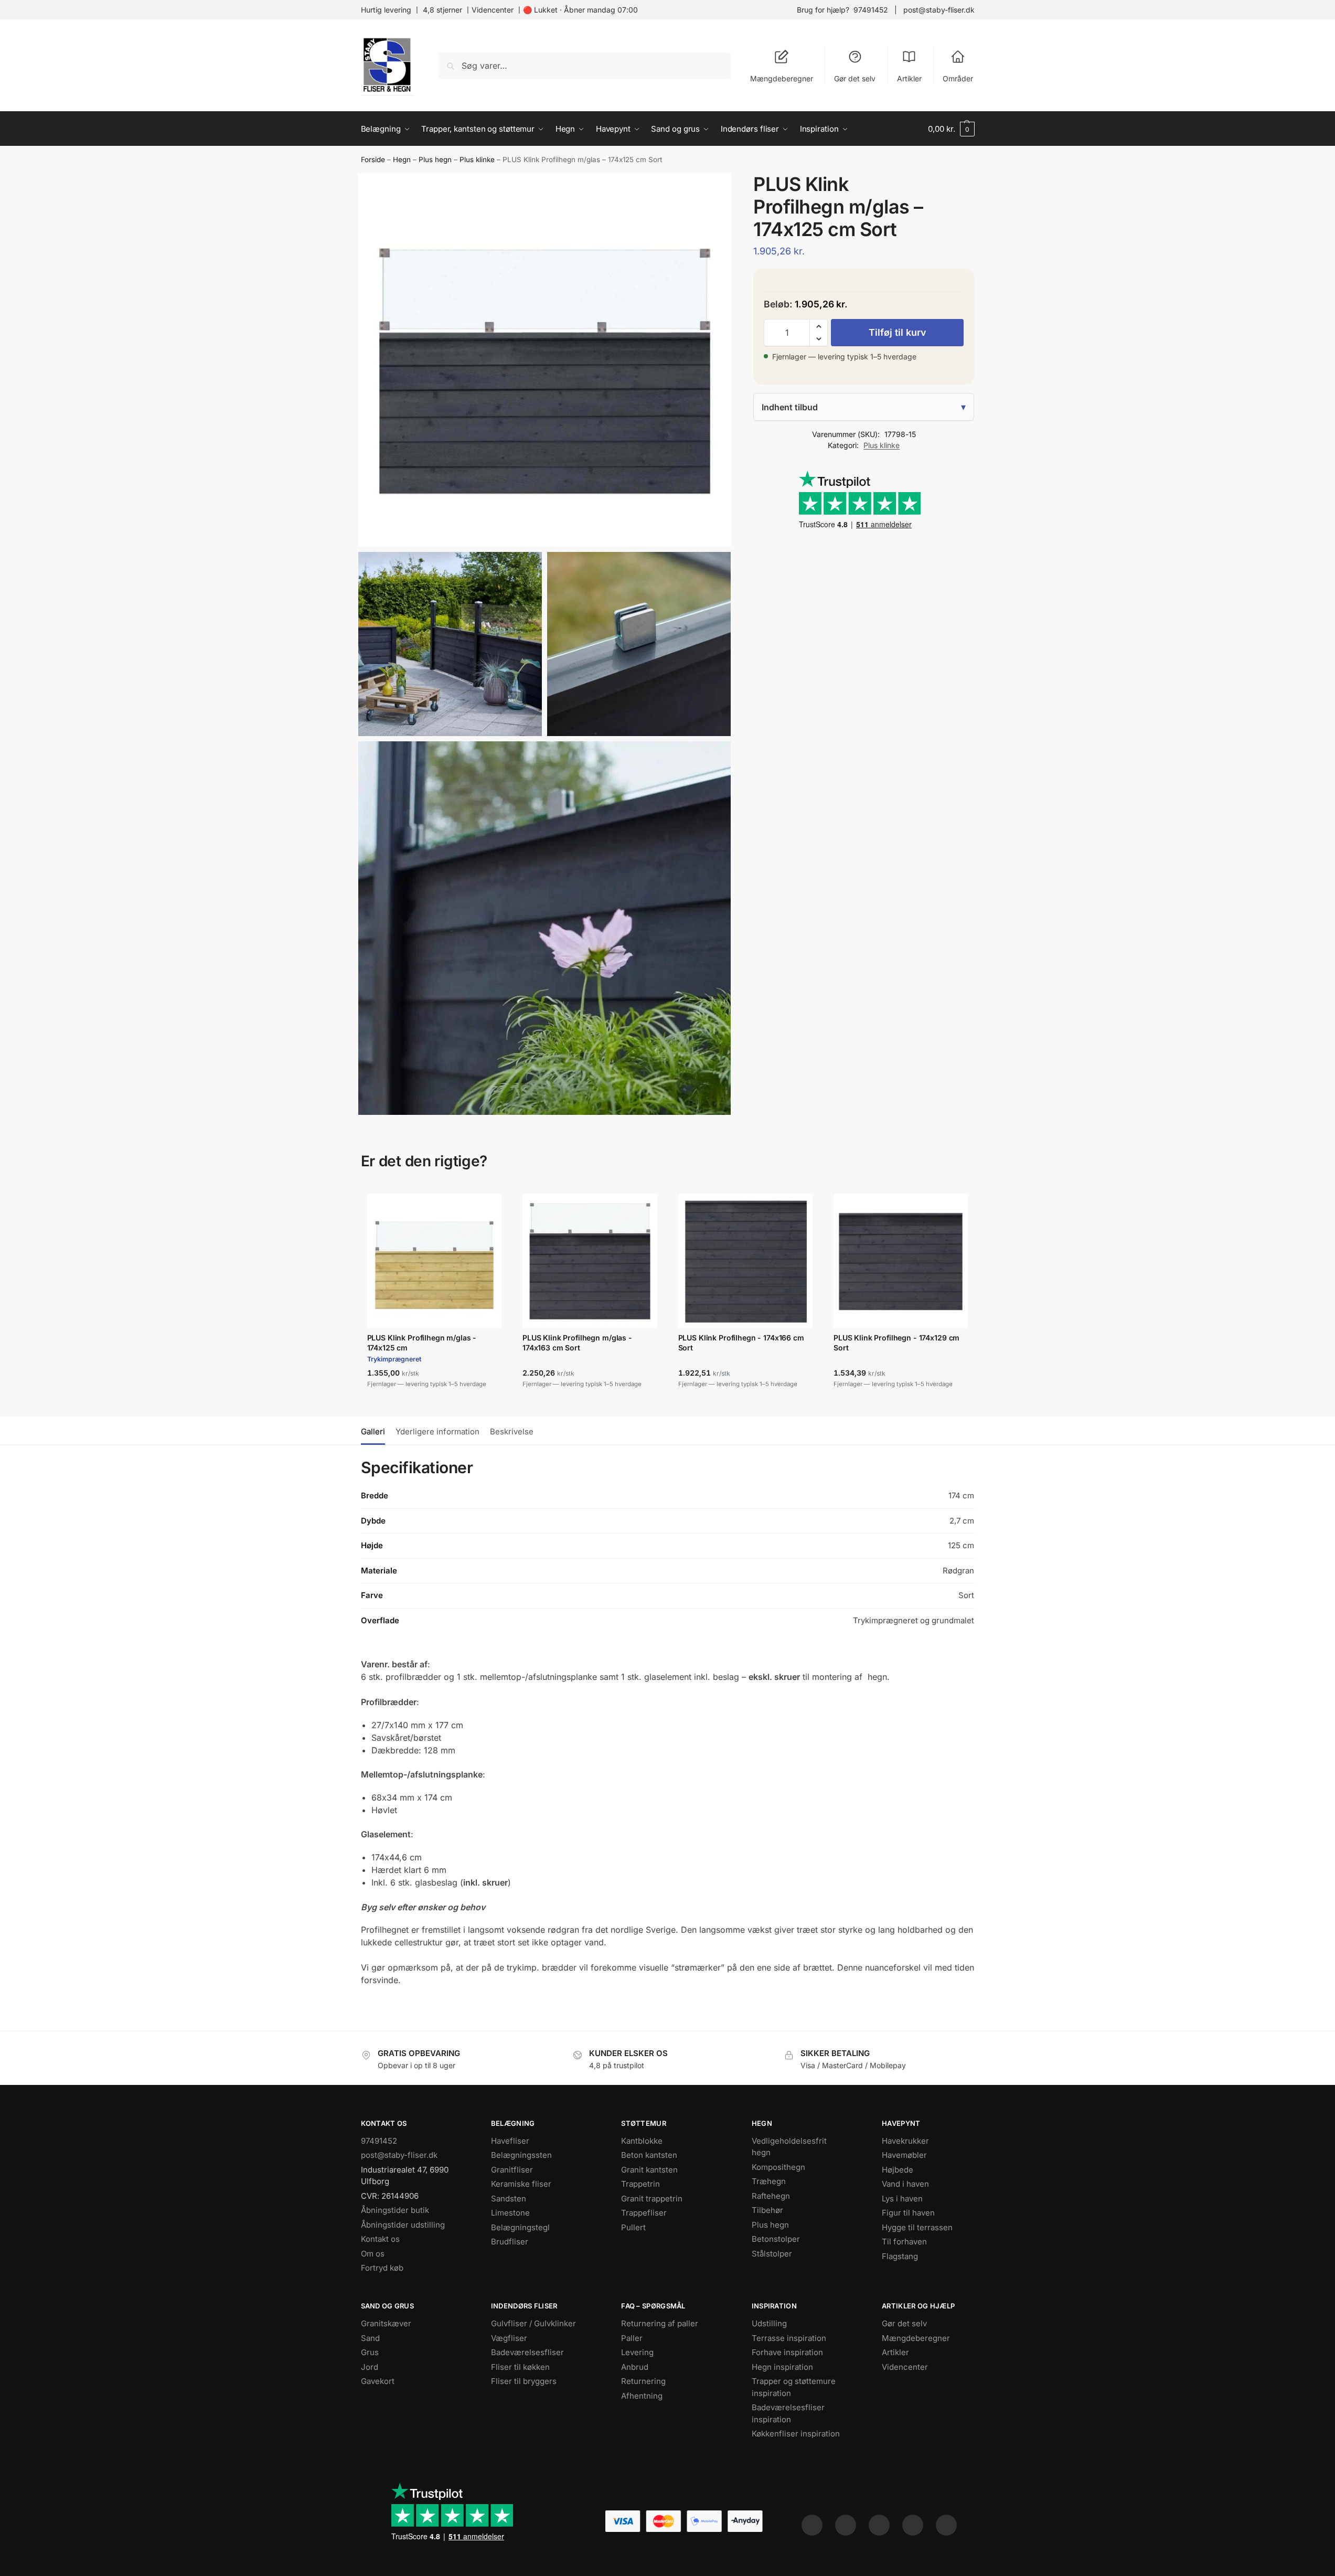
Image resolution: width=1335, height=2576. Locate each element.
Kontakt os (380, 2239)
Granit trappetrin (652, 2199)
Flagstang (900, 2256)
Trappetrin (640, 2184)
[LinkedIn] (913, 2525)
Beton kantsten (649, 2155)
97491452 (871, 10)
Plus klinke (477, 159)
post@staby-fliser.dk (939, 10)
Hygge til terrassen (917, 2227)
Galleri (373, 1431)
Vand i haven (905, 2184)
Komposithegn (778, 2167)
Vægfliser (509, 2338)
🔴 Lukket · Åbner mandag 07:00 (580, 10)
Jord (370, 2367)
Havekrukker (905, 2141)
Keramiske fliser (521, 2184)
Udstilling (769, 2323)
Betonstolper (776, 2239)
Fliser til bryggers (524, 2381)
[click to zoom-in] (545, 360)
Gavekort (378, 2381)
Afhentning (642, 2396)
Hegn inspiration (782, 2367)
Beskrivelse (512, 1431)
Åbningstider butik (395, 2210)
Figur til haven (908, 2213)
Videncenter (493, 10)
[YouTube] (946, 2525)
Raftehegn (771, 2196)
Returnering (643, 2381)
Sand (370, 2338)
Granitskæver (386, 2323)
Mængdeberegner (782, 78)
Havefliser (510, 2141)
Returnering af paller (660, 2323)
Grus (370, 2352)
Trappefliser (644, 2213)
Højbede (898, 2170)
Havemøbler (904, 2155)
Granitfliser (512, 2170)
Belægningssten (521, 2155)
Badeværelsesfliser (527, 2352)
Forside (373, 159)
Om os (373, 2254)
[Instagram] (846, 2525)
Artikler (909, 78)
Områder (958, 78)
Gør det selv (855, 78)
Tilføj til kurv (898, 332)
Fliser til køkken (520, 2367)
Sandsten (509, 2199)
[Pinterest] (879, 2525)
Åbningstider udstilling (403, 2225)
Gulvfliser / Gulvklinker (533, 2323)
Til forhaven (904, 2242)
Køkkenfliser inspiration (796, 2434)
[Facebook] (812, 2525)
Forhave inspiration (787, 2352)
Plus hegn (435, 159)
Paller (632, 2338)
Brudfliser (510, 2242)
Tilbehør (767, 2210)
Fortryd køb (382, 2268)
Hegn (402, 159)
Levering (637, 2352)
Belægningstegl (520, 2227)
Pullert (633, 2227)
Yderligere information (437, 1431)
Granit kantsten (649, 2170)
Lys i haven (902, 2199)
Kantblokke (642, 2141)
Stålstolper (772, 2254)
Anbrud (635, 2367)
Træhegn (769, 2181)
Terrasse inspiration (789, 2338)
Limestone (510, 2213)
